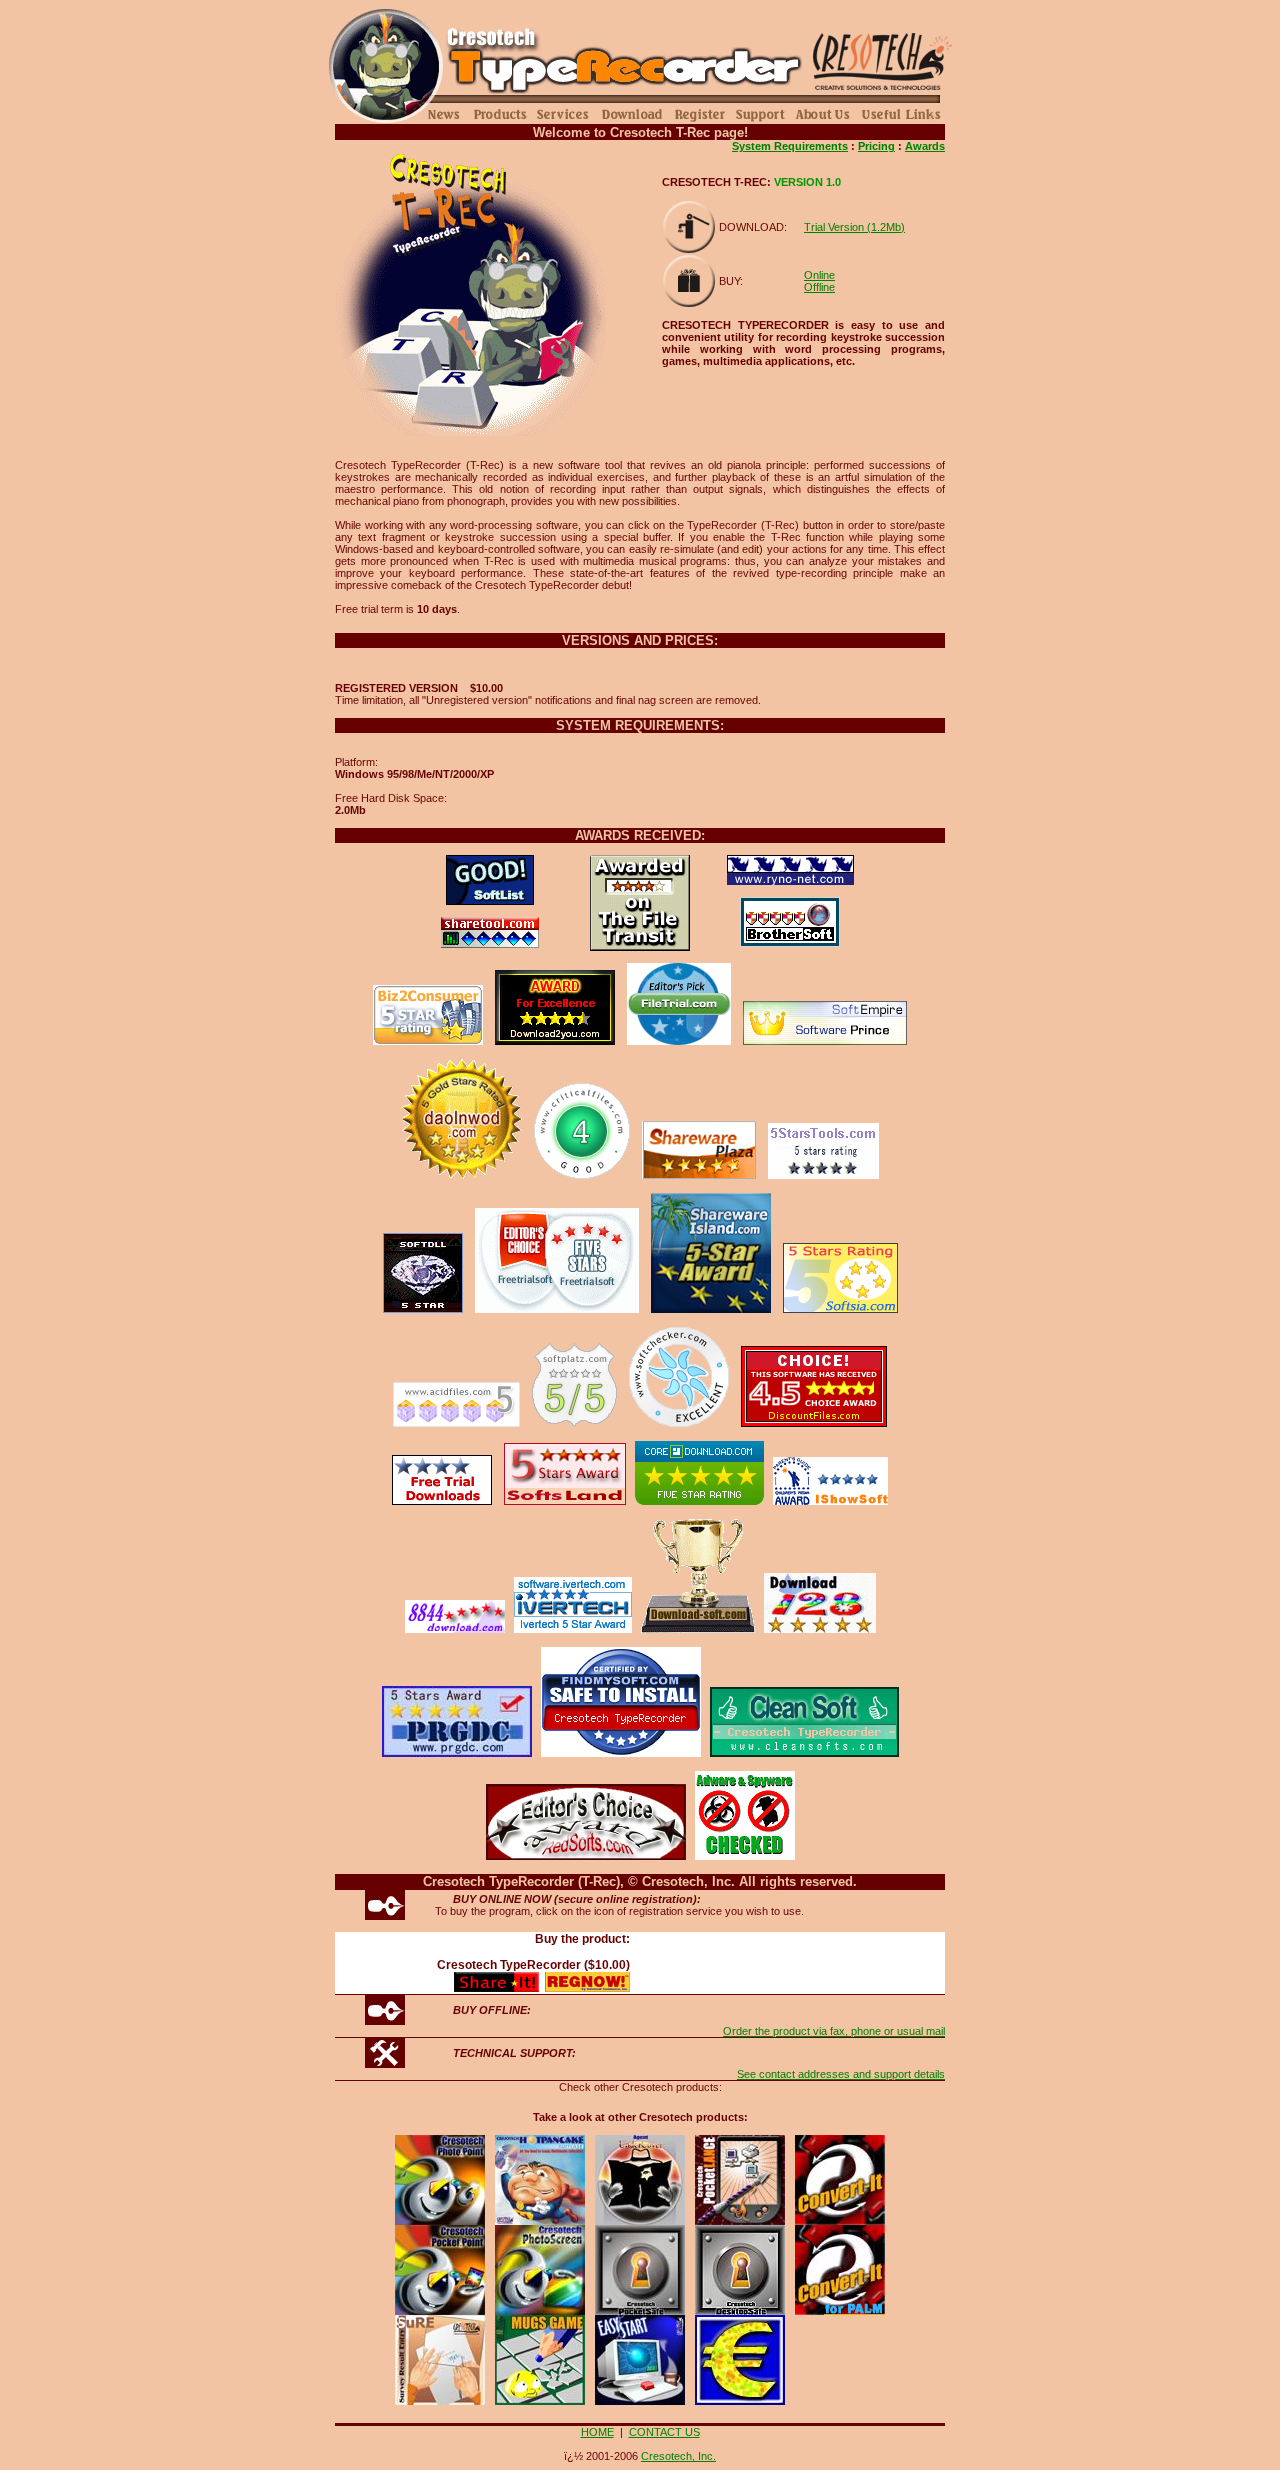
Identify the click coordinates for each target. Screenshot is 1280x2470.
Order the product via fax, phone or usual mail (834, 2031)
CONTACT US (664, 2432)
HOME (597, 2432)
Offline (819, 287)
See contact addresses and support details (841, 2074)
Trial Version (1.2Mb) (854, 227)
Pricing (876, 146)
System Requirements (790, 146)
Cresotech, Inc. (678, 2456)
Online (819, 275)
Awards (925, 146)
